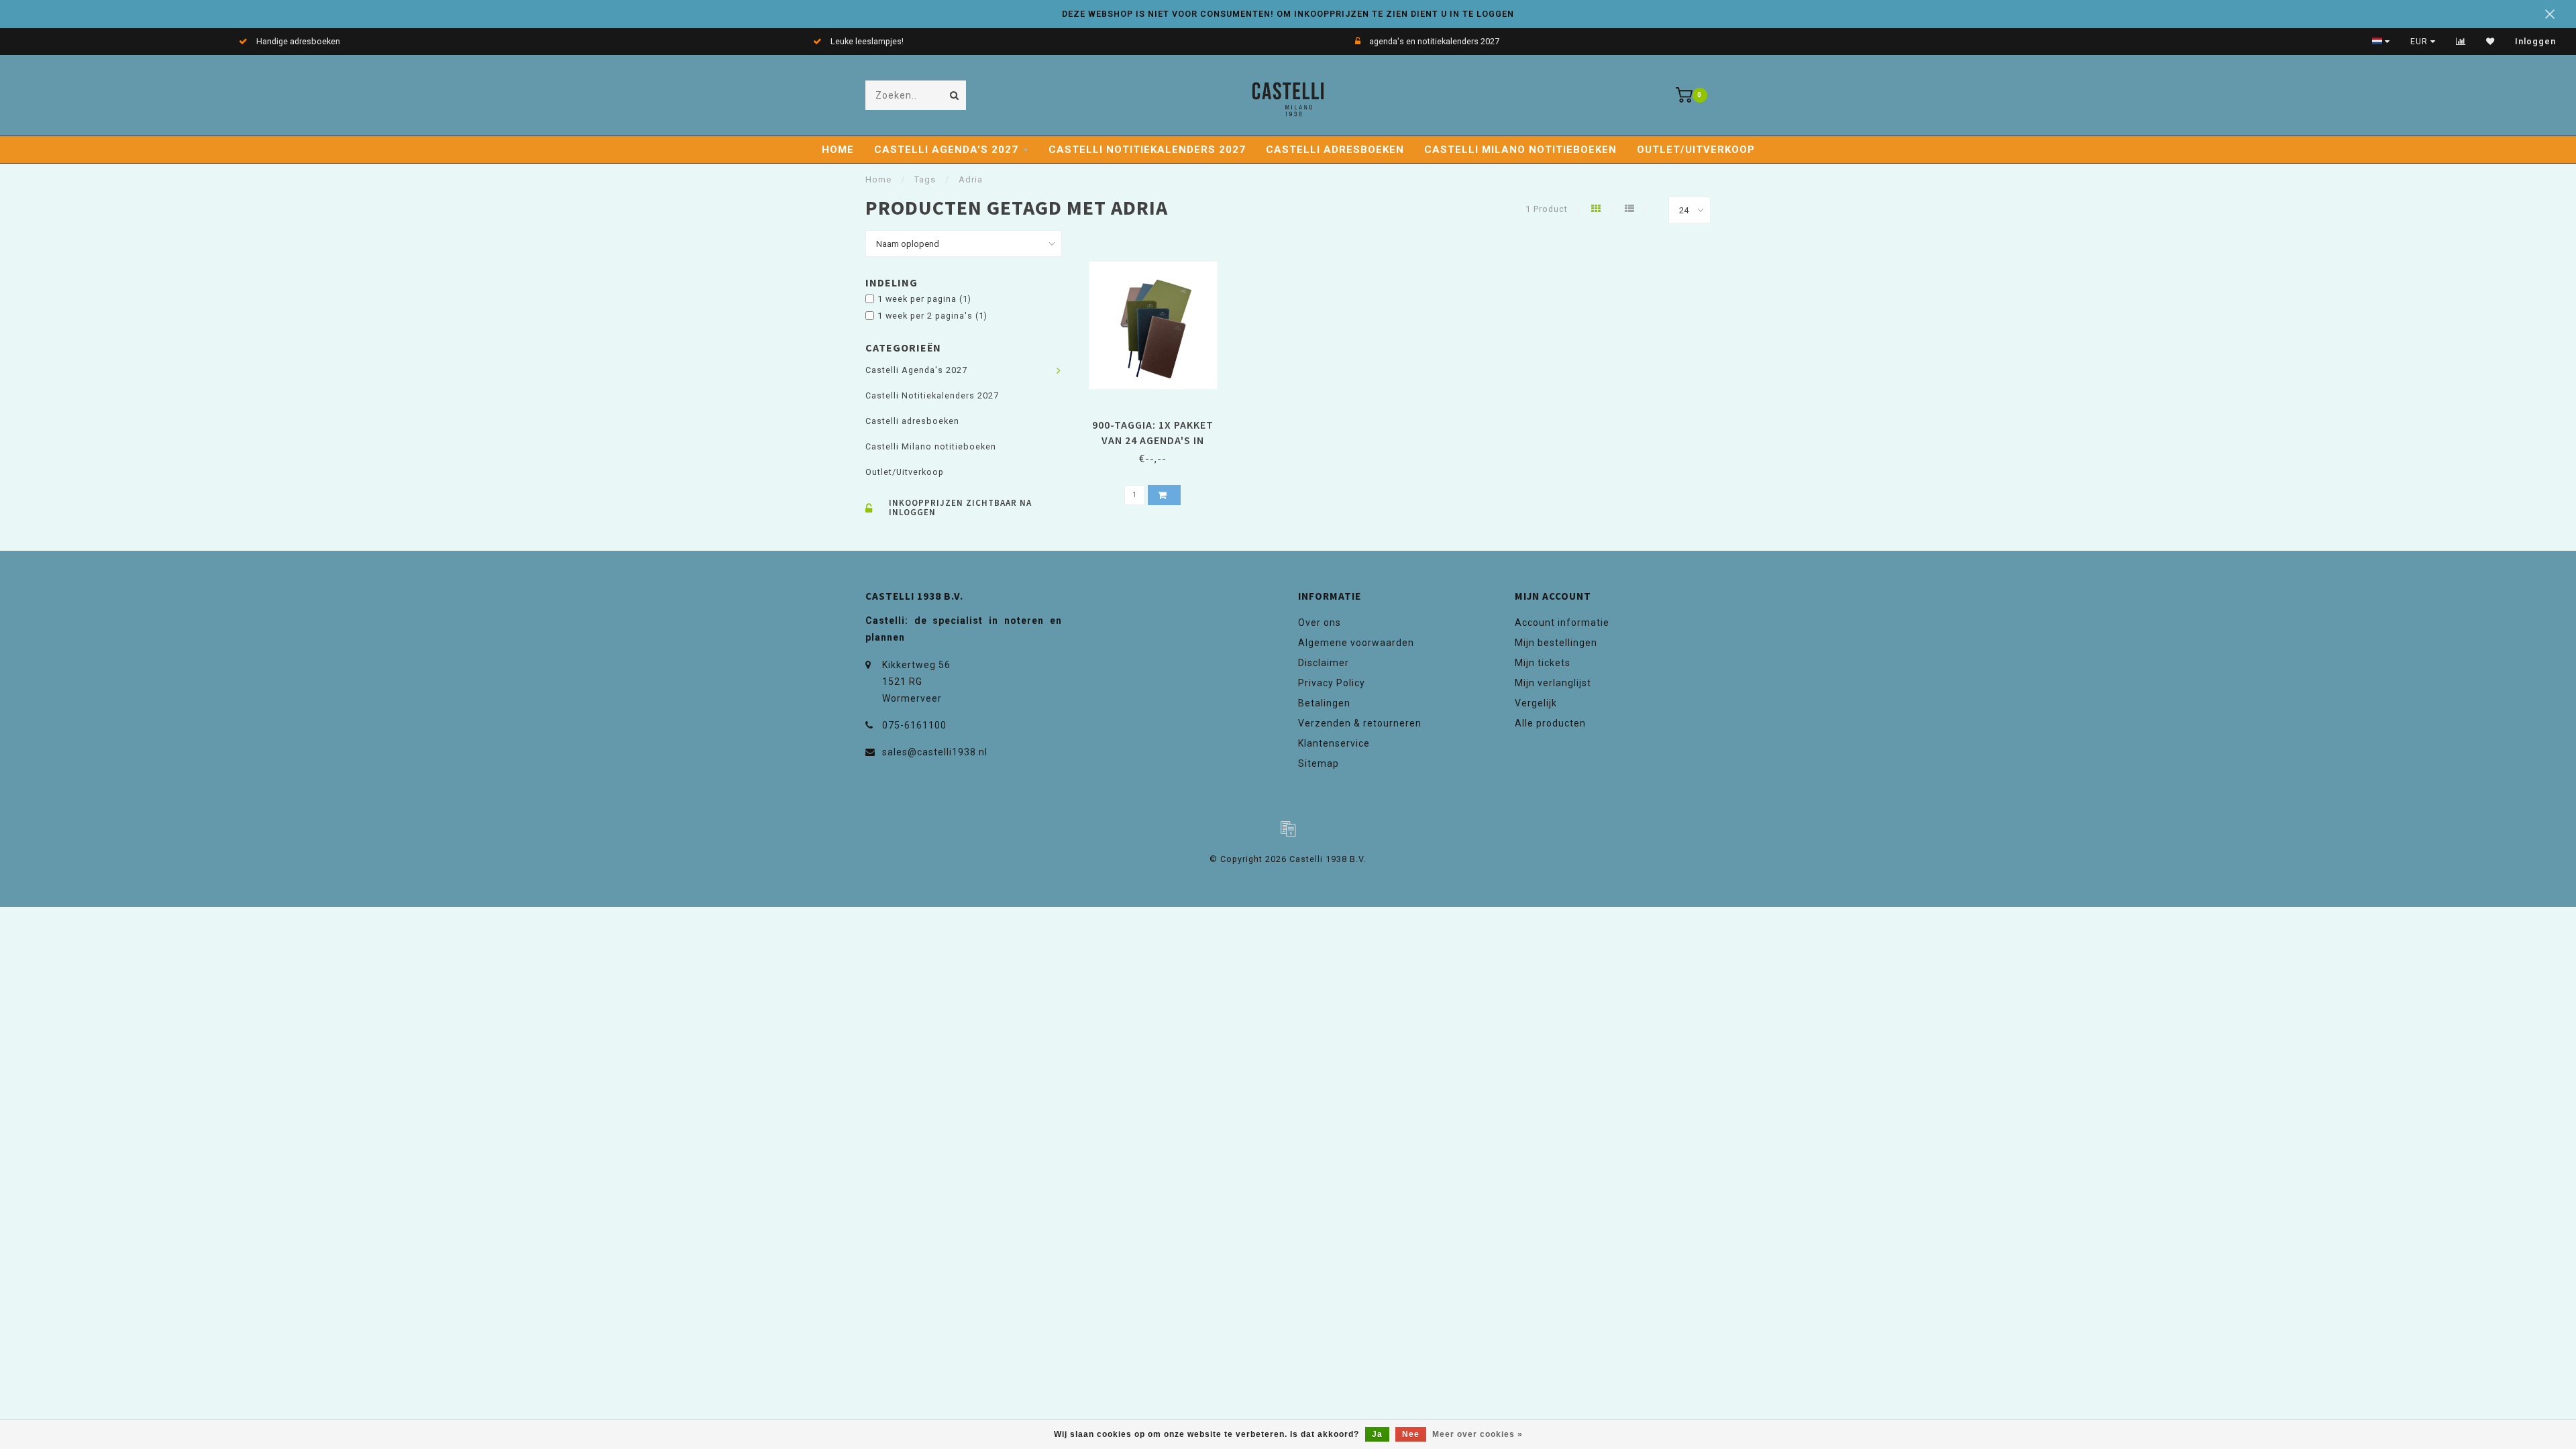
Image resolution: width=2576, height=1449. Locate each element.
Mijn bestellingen (1556, 643)
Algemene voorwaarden (1356, 643)
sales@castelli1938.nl (935, 752)
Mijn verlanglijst (1553, 683)
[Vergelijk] (2461, 42)
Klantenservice (1334, 743)
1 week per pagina (924, 299)
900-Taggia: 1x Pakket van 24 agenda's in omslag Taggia (1153, 440)
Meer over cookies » (1478, 1434)
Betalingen (1324, 703)
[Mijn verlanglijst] (2490, 42)
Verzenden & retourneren (1360, 723)
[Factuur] (1288, 828)
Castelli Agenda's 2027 (946, 150)
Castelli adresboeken (1335, 150)
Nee (1411, 1434)
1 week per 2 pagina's (932, 316)
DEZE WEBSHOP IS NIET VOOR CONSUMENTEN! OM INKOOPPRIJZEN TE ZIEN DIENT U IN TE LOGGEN (1288, 14)
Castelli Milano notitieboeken (1520, 150)
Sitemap (1319, 763)
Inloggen (2535, 42)
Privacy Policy (1332, 683)
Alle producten (1550, 723)
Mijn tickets (1543, 663)
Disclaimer (1324, 663)
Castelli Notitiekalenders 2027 (1147, 150)
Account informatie (1562, 623)
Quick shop (1159, 420)
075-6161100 (914, 725)
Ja (1377, 1434)
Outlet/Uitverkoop (1696, 150)
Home (838, 150)
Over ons (1320, 623)
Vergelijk (1536, 703)
